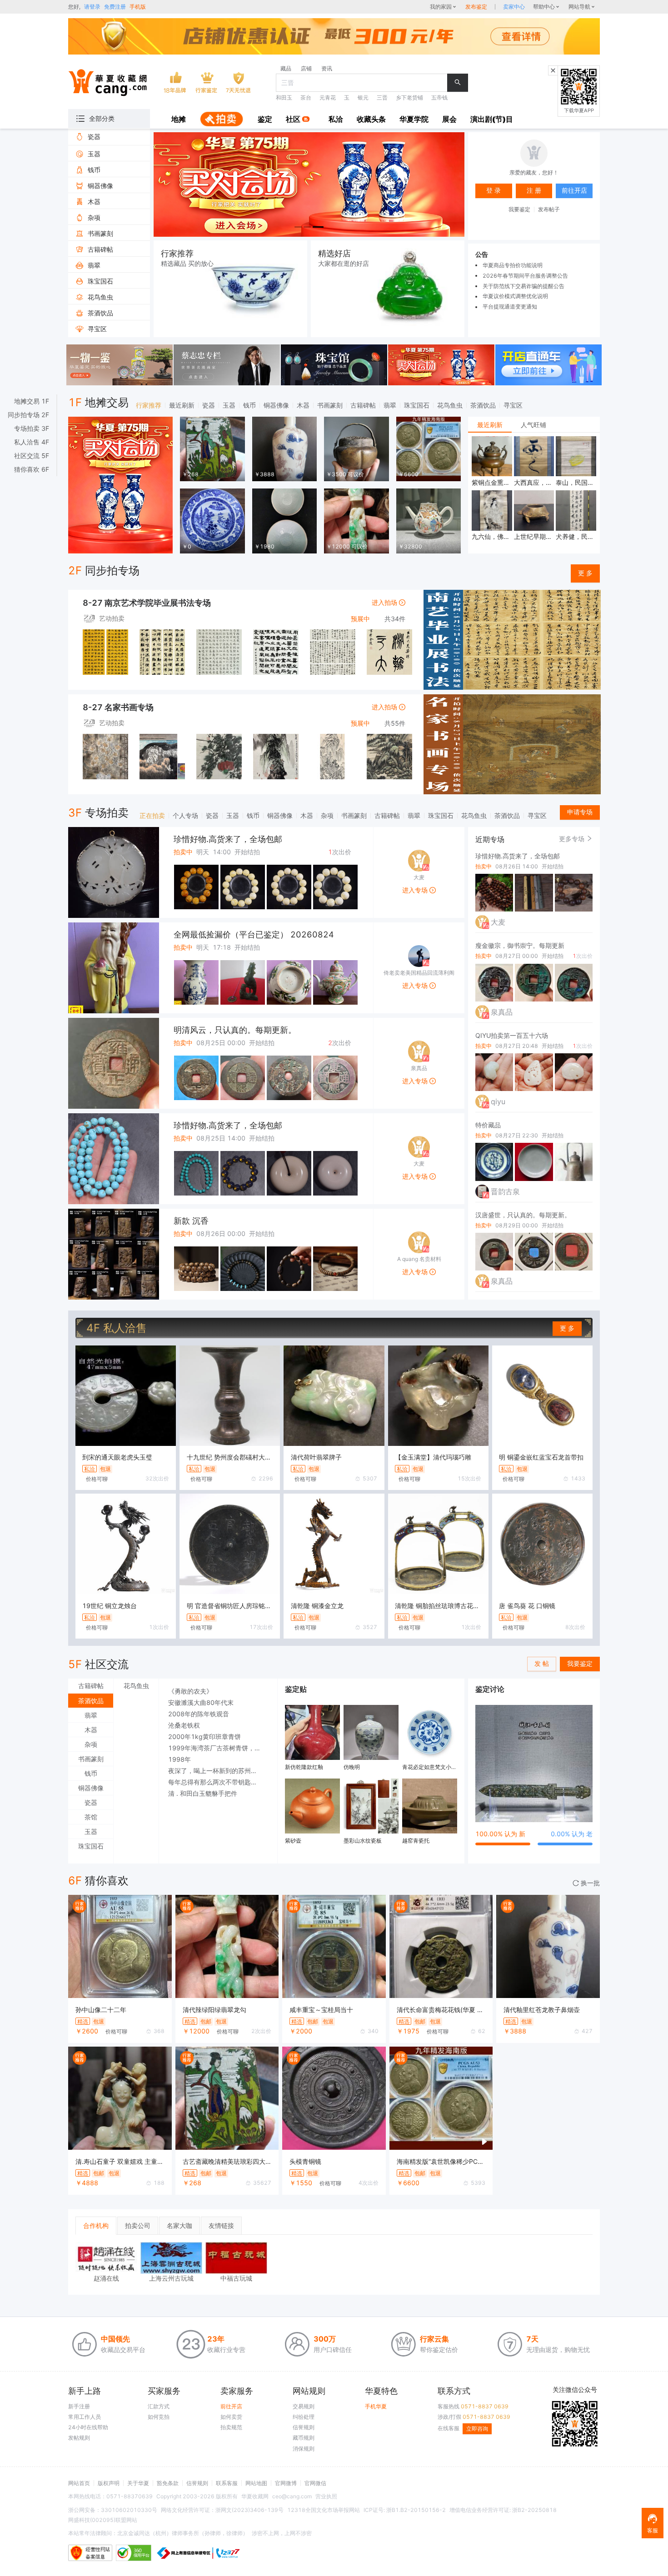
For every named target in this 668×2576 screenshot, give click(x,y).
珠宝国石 (417, 405)
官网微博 (286, 2483)
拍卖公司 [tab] (138, 2225)
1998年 (179, 1759)
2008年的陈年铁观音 (199, 1714)
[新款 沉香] (114, 1254)
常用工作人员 (85, 2417)
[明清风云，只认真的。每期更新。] (114, 1063)
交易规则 (304, 2406)
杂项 (327, 815)
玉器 (229, 405)
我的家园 (441, 7)
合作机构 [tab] (96, 2225)
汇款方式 (159, 2406)
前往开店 (231, 2406)
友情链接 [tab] (221, 2225)
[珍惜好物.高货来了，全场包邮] (114, 872)
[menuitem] (179, 120)
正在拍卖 (152, 815)
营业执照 (326, 2496)
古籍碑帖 (363, 405)
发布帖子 (549, 209)
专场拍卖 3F (32, 429)
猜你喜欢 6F (32, 469)
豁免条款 (168, 2483)
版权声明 (109, 2483)
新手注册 (79, 2406)
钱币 (249, 405)
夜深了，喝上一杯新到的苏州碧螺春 (218, 1771)
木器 (303, 405)
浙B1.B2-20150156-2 (416, 2510)
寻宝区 (513, 405)
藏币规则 (304, 2438)
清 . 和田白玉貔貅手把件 (203, 1793)
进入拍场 (385, 602)
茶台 (306, 97)
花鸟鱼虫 (450, 405)
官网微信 (315, 2483)
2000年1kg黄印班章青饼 (204, 1736)
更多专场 (573, 839)
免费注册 (115, 7)
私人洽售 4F (32, 442)
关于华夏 (138, 2483)
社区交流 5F (32, 456)
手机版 (138, 7)
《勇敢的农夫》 (190, 1691)
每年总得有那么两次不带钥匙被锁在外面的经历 (218, 1782)
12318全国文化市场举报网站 (324, 2510)
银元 (363, 97)
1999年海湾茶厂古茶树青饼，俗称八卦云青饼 (218, 1748)
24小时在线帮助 (88, 2427)
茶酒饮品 (483, 405)
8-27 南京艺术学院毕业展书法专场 (147, 603)
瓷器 (209, 405)
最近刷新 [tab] (490, 425)
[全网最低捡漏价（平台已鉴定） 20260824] (114, 968)
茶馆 (91, 1817)
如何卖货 (231, 2417)
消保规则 (304, 2449)
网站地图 (256, 2483)
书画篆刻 (330, 405)
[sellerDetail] (514, 7)
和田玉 (284, 97)
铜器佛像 (276, 405)
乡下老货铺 (409, 97)
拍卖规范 (231, 2427)
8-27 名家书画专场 (118, 707)
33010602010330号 (129, 2510)
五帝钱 (439, 97)
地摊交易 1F (32, 401)
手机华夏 (376, 2406)
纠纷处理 (304, 2417)
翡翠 (390, 405)
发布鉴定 (476, 7)
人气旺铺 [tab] (533, 425)
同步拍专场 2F (28, 415)
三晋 (382, 97)
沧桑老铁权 (184, 1725)
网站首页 (79, 2483)
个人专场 (185, 815)
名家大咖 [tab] (179, 2225)
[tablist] (534, 425)
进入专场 (416, 890)
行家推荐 (149, 405)
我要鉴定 (519, 209)
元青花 (328, 97)
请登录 (92, 7)
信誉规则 (304, 2427)
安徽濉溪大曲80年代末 (201, 1702)
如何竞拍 (159, 2417)
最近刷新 (182, 405)
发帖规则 (79, 2438)
